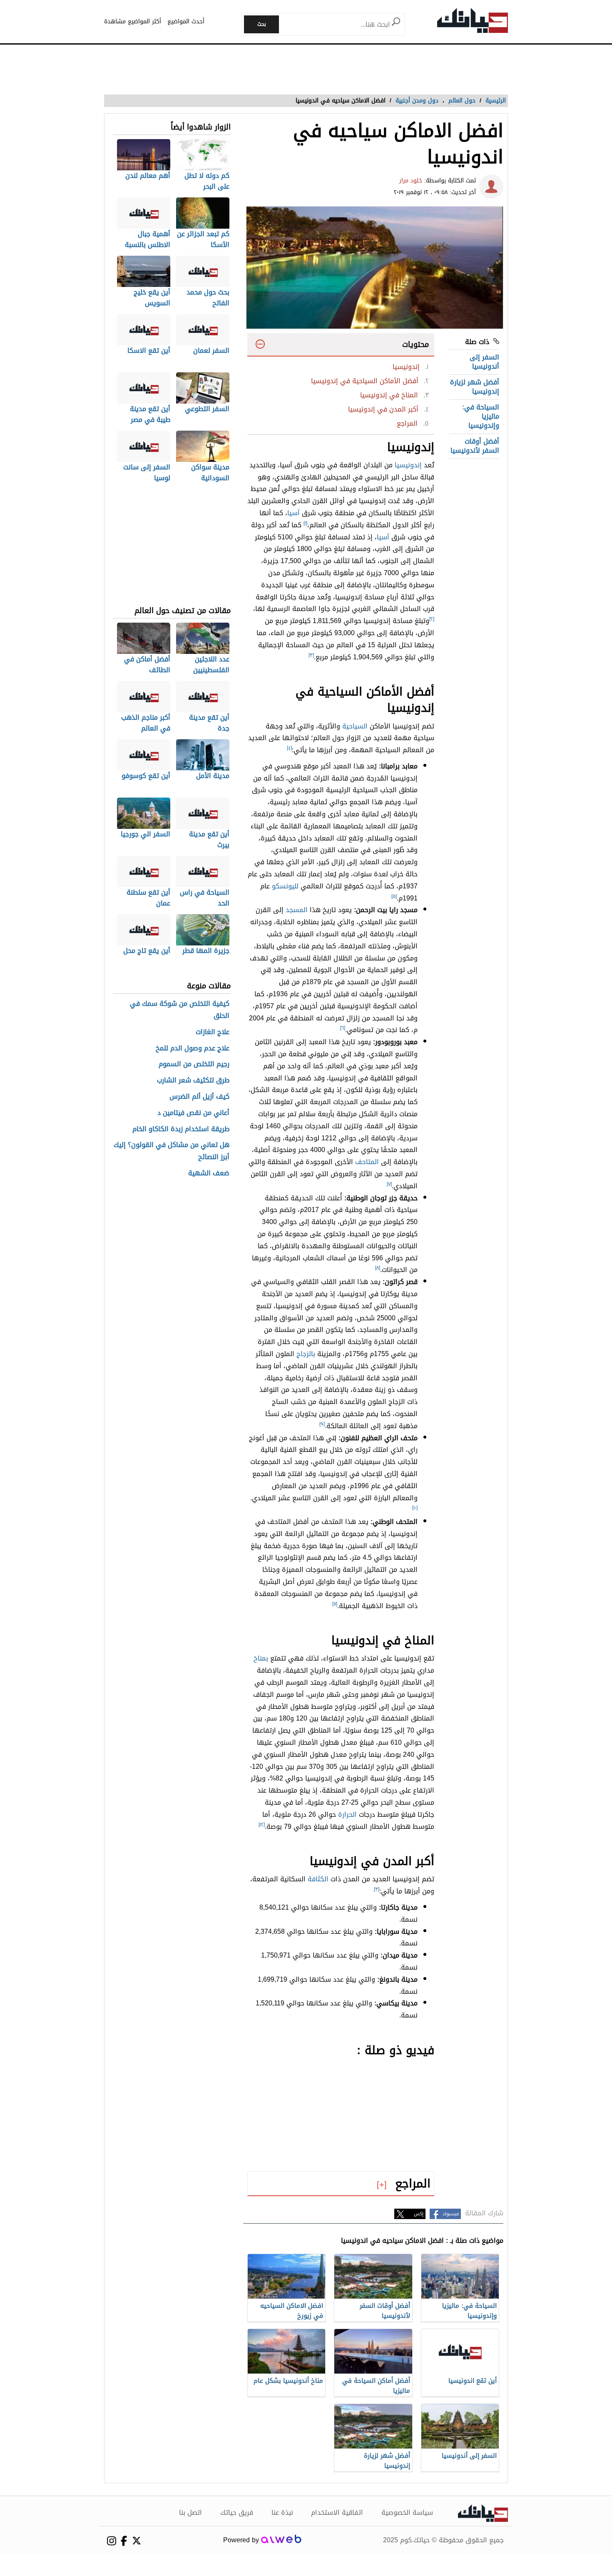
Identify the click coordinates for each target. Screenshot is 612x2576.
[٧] (389, 1184)
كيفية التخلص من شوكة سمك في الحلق (180, 1010)
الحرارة (347, 1814)
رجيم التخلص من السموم (194, 1064)
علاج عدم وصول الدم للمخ (193, 1049)
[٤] (289, 748)
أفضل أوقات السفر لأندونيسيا (475, 446)
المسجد (297, 910)
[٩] (322, 1424)
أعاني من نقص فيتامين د (193, 1113)
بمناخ (261, 1658)
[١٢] (262, 1825)
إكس (419, 2214)
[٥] (394, 896)
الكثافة (318, 1879)
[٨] (378, 1268)
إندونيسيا (408, 465)
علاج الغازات (213, 1032)
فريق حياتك (237, 2513)
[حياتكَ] (473, 22)
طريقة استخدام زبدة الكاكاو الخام (181, 1129)
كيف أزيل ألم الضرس (199, 1097)
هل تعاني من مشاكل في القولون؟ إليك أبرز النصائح (172, 1151)
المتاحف (367, 1162)
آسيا (294, 513)
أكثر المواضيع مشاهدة (133, 21)
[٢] (432, 619)
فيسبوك (451, 2214)
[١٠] (415, 1508)
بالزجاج (306, 1354)
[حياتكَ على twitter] (136, 2541)
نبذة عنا (282, 2513)
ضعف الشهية (209, 1173)
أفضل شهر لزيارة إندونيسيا (475, 387)
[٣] (311, 655)
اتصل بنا (190, 2513)
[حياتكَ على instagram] (111, 2541)
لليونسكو (285, 886)
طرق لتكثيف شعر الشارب (193, 1081)
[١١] (335, 1604)
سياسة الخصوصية (407, 2513)
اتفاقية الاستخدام (337, 2513)
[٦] (343, 1028)
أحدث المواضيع (186, 21)
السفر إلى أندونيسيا (484, 362)
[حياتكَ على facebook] (124, 2541)
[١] (305, 523)
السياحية (355, 726)
